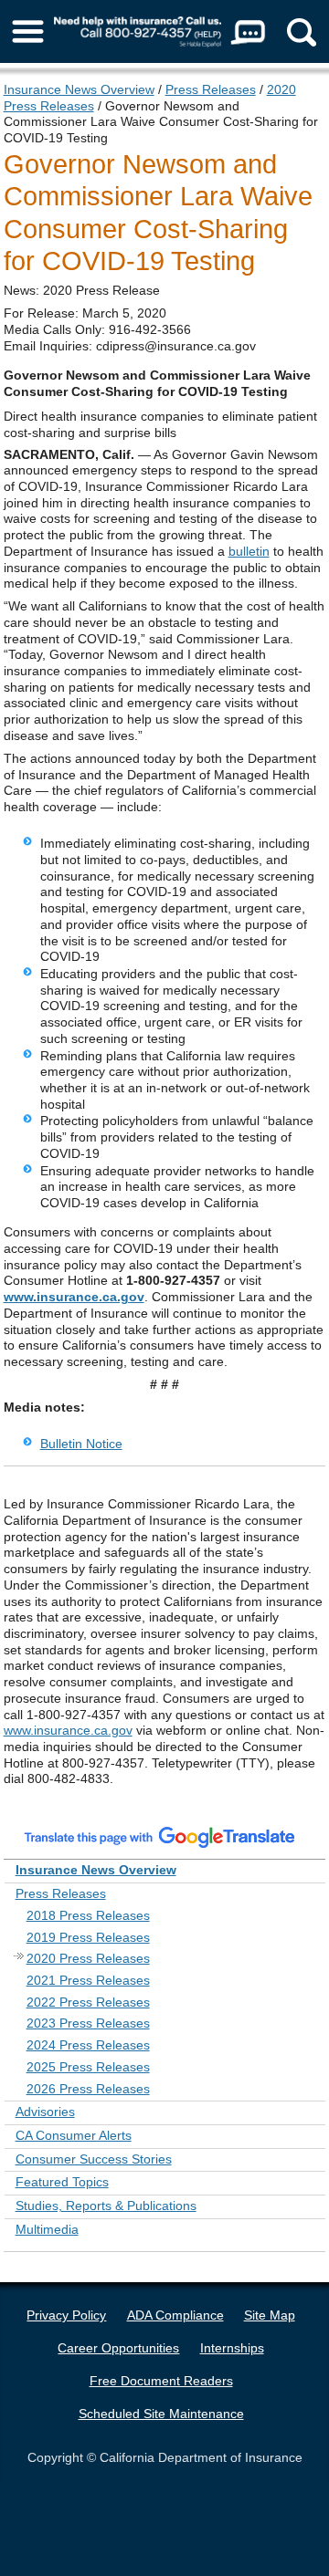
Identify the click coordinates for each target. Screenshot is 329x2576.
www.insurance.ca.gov (74, 1297)
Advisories (45, 2112)
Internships (232, 2348)
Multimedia (47, 2229)
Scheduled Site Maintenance (161, 2414)
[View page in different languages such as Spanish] (160, 1837)
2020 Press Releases (88, 1958)
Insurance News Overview (79, 89)
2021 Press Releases (88, 1980)
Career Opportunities (118, 2348)
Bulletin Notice (81, 1444)
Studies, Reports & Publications (106, 2206)
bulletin (249, 551)
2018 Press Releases (88, 1915)
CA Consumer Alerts (74, 2135)
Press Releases (211, 89)
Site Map (270, 2315)
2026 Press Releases (88, 2089)
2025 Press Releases (88, 2067)
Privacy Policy (66, 2315)
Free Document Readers (161, 2381)
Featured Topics (62, 2182)
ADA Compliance (175, 2315)
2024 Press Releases (88, 2045)
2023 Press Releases (88, 2023)
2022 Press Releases (88, 2002)
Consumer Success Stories (94, 2159)
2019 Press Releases (88, 1937)
